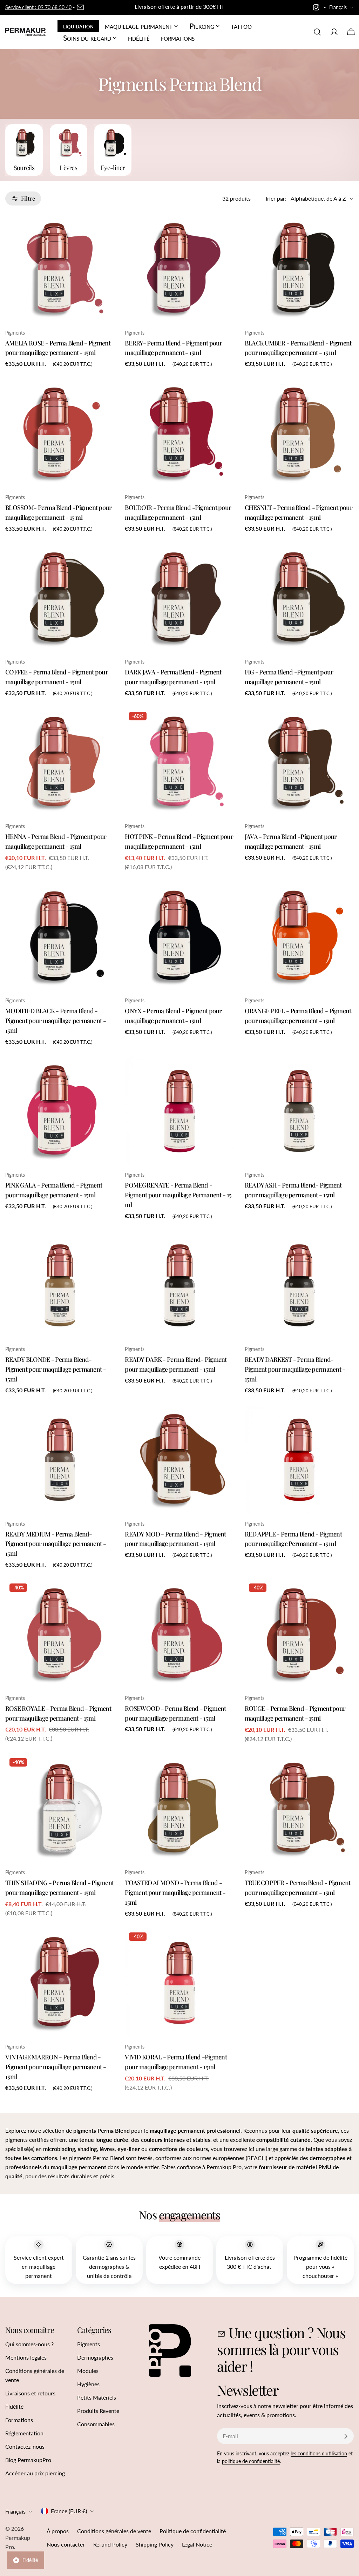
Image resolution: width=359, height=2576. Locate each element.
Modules (88, 2371)
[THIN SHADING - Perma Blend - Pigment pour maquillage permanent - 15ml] (60, 1808)
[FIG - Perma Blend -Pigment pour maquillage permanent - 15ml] (299, 598)
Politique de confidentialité (193, 2531)
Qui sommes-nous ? (29, 2344)
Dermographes (95, 2357)
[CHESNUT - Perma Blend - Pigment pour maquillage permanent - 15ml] (299, 433)
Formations (19, 2420)
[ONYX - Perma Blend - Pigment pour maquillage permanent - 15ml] (179, 937)
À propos (58, 2531)
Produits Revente (98, 2411)
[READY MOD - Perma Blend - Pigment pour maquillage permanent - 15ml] (179, 1459)
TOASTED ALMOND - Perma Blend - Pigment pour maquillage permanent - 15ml (175, 1892)
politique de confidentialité (251, 2461)
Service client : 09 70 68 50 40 (38, 7)
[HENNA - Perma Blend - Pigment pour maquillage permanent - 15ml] (60, 762)
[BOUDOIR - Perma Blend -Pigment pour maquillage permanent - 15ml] (179, 433)
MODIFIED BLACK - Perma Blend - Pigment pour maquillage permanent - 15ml (56, 1020)
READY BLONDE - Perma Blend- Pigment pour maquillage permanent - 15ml (56, 1369)
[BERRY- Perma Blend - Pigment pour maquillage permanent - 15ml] (179, 268)
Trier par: (276, 198)
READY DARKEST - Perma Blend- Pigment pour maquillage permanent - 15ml (295, 1369)
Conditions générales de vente (114, 2531)
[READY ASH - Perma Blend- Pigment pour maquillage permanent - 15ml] (299, 1111)
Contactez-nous (25, 2446)
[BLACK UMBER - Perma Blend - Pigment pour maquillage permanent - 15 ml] (299, 268)
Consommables (96, 2424)
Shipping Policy (155, 2544)
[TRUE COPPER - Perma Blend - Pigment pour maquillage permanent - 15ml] (299, 1808)
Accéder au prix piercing (35, 2473)
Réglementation (24, 2433)
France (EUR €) (69, 2511)
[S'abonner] (346, 2436)
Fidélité (14, 2406)
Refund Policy (110, 2544)
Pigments (89, 2344)
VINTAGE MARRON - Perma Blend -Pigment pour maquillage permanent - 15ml (56, 2067)
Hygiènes (88, 2384)
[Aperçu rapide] (104, 229)
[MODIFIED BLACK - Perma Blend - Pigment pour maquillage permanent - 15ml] (60, 937)
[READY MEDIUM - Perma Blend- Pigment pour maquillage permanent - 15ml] (60, 1459)
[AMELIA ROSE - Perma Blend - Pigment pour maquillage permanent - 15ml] (60, 268)
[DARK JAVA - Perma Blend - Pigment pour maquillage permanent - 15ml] (179, 598)
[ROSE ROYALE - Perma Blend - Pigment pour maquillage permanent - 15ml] (60, 1634)
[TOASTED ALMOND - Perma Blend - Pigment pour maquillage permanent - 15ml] (179, 1808)
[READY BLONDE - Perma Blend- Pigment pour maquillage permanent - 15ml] (60, 1285)
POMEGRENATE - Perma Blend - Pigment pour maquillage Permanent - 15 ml (178, 1195)
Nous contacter (66, 2544)
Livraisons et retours (30, 2393)
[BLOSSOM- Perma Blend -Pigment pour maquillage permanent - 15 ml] (60, 433)
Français (338, 7)
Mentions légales (26, 2357)
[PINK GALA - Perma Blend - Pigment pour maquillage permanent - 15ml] (60, 1111)
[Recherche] (317, 32)
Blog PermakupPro (28, 2460)
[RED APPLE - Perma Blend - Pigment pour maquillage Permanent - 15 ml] (299, 1459)
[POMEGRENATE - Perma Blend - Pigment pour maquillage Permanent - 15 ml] (179, 1111)
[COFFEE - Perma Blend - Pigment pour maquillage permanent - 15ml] (60, 598)
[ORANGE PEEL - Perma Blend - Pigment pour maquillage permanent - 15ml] (299, 937)
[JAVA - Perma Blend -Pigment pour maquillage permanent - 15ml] (299, 762)
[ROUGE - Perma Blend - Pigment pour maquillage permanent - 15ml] (299, 1634)
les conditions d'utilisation (319, 2453)
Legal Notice (197, 2544)
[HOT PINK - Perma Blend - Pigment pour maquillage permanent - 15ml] (179, 762)
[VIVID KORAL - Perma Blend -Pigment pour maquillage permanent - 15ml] (179, 1983)
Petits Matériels (97, 2397)
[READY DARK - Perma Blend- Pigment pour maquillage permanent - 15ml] (179, 1285)
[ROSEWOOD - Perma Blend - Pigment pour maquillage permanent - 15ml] (179, 1634)
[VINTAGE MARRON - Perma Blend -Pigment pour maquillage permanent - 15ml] (60, 1983)
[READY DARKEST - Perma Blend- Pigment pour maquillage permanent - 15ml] (299, 1285)
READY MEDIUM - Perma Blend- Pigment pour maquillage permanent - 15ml (56, 1544)
